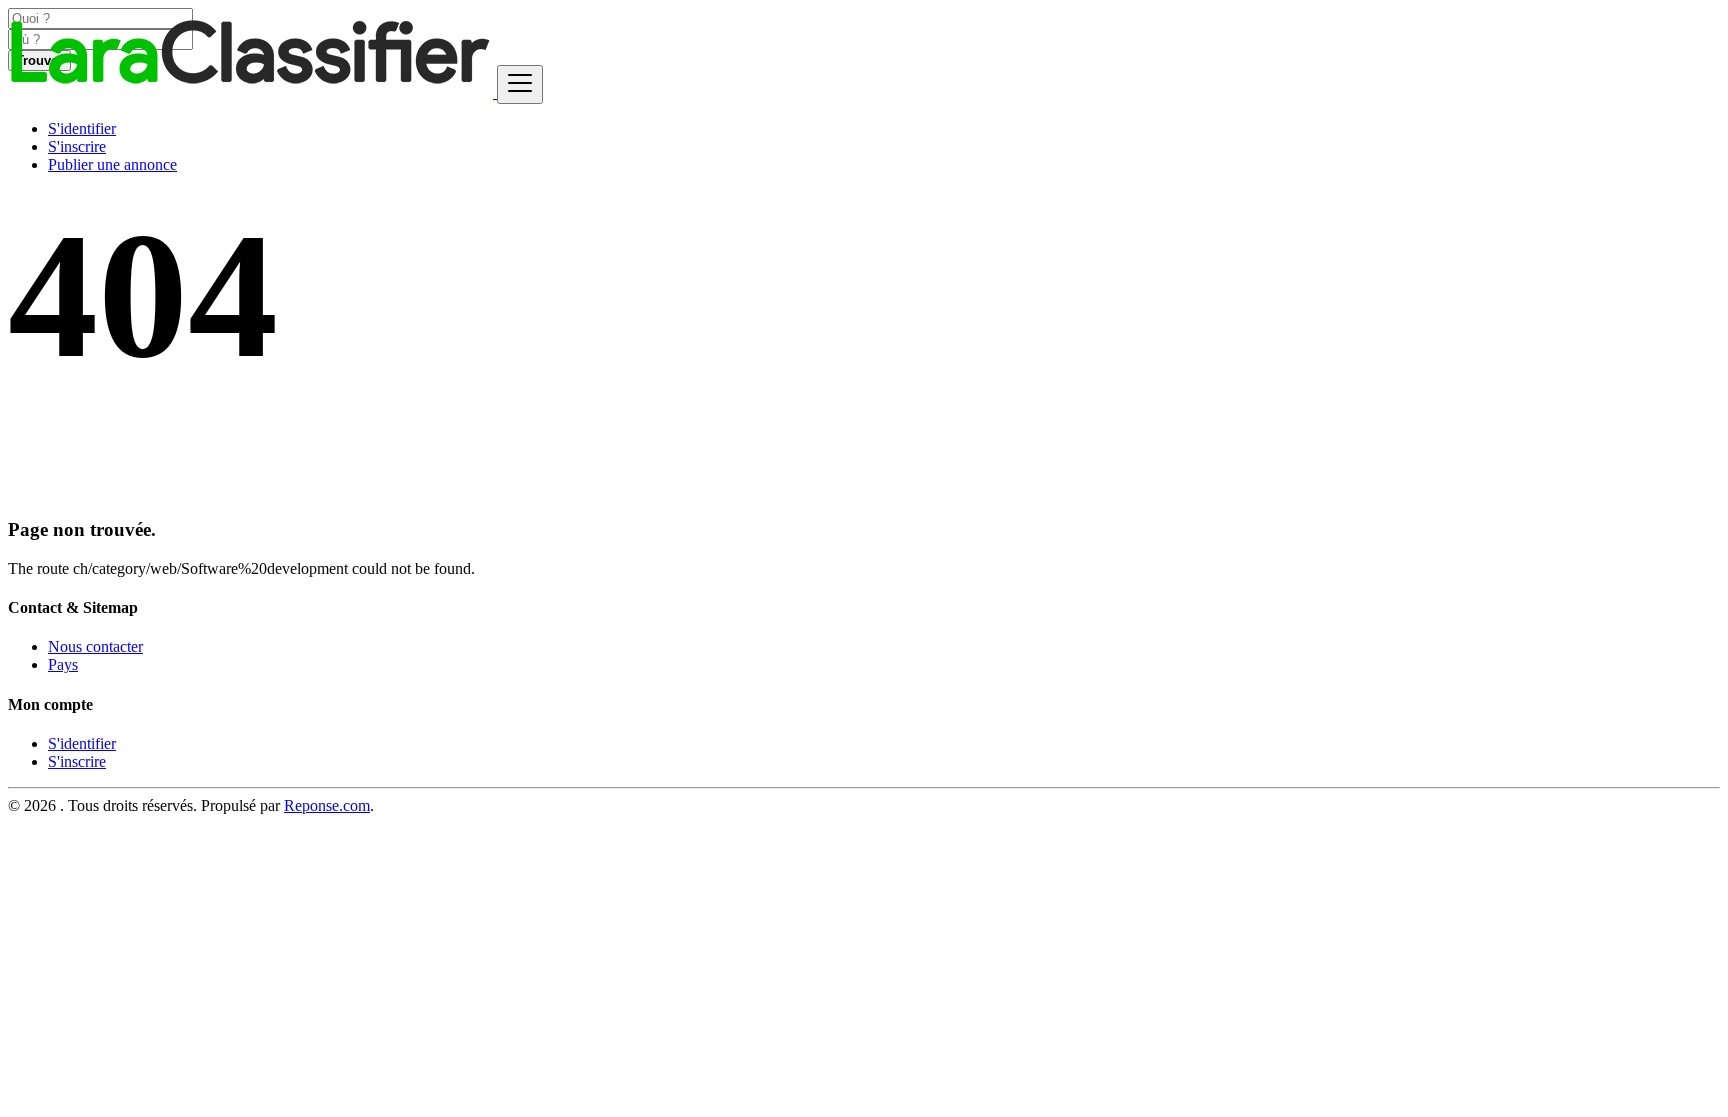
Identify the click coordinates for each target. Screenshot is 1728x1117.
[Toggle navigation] (520, 84)
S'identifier (82, 128)
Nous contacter (95, 646)
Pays (63, 664)
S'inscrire (77, 146)
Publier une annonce (112, 164)
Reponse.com (327, 805)
